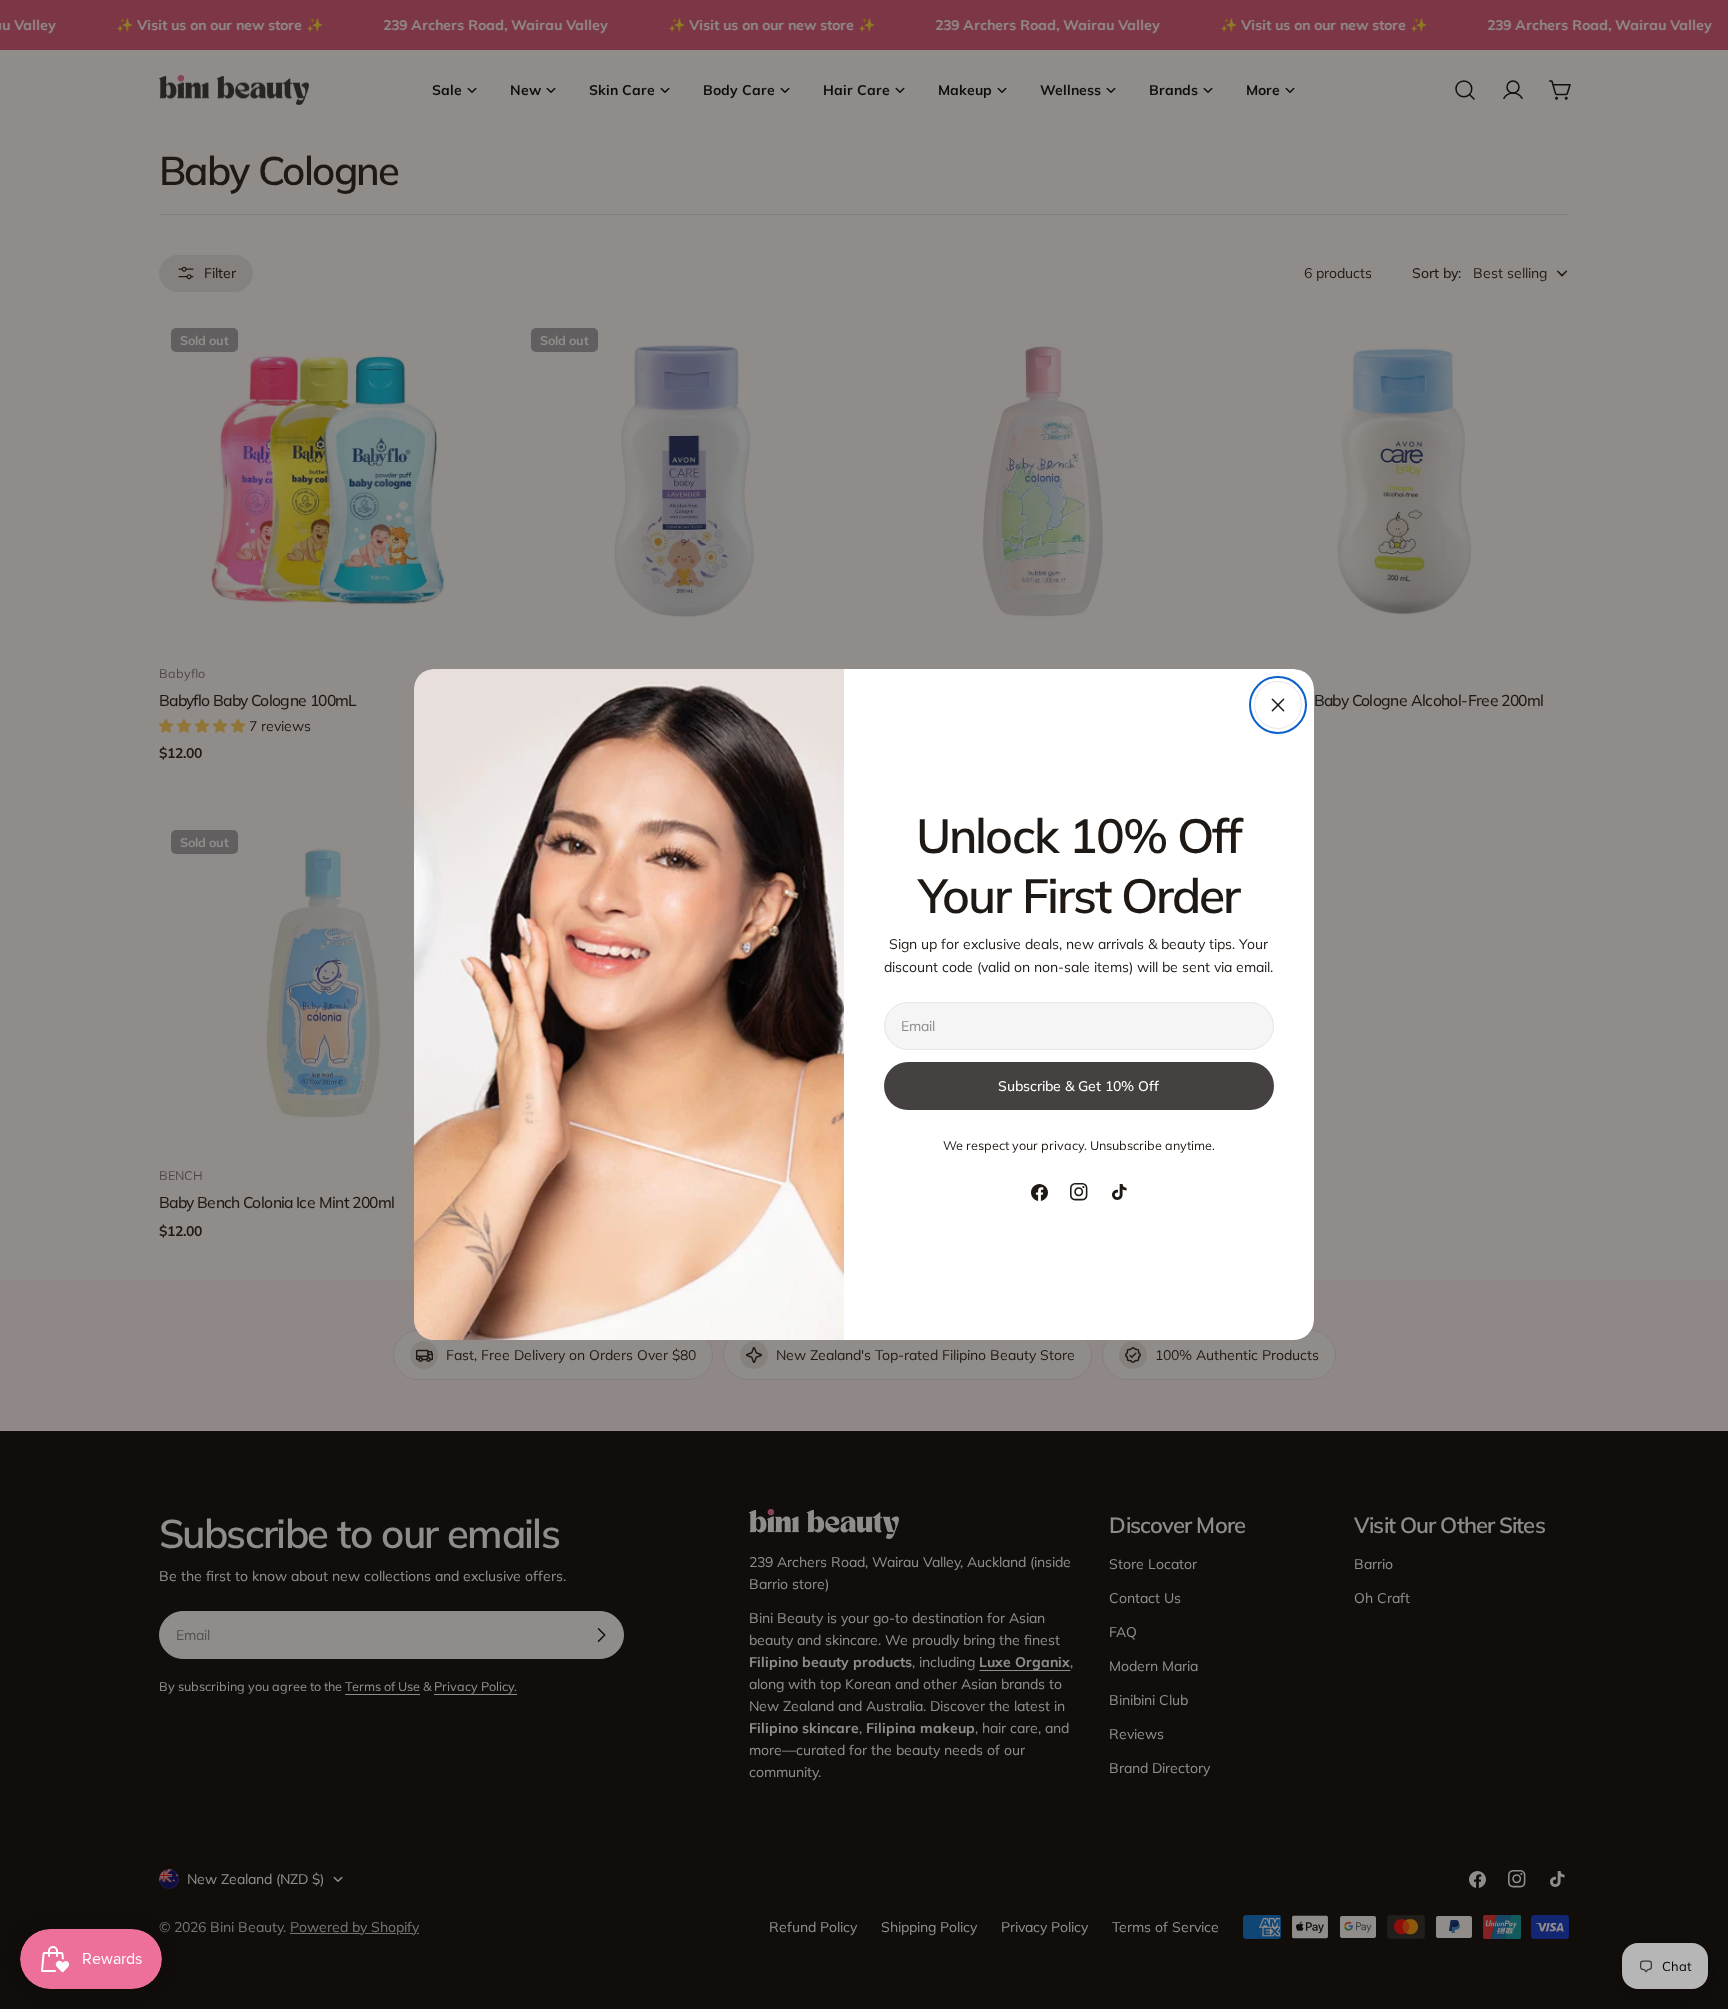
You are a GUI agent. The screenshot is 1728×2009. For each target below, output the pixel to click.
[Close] (1278, 705)
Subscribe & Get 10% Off (1078, 1086)
